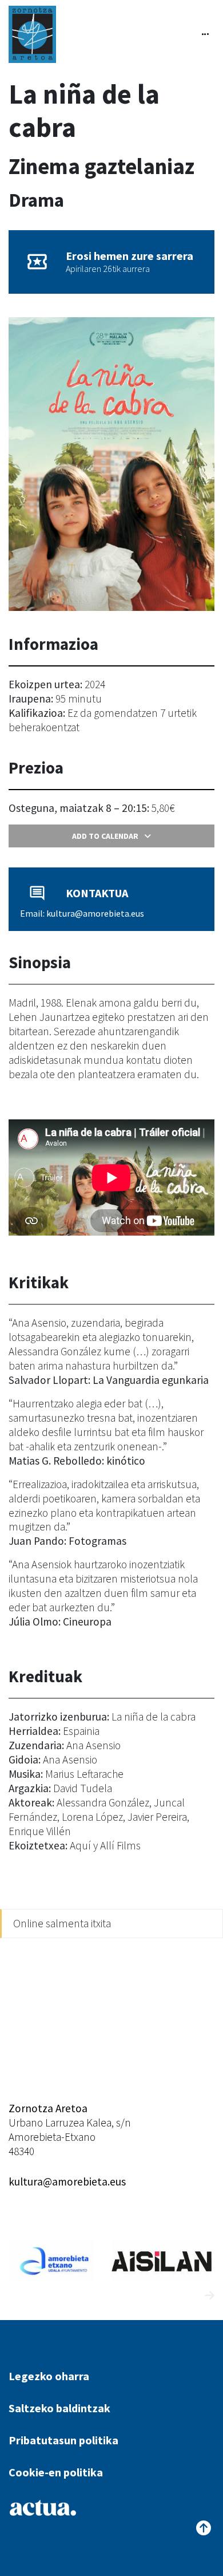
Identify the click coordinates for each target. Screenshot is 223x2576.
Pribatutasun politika (63, 2440)
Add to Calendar (105, 836)
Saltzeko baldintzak (59, 2408)
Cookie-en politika (56, 2472)
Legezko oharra (49, 2376)
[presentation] (188, 2296)
